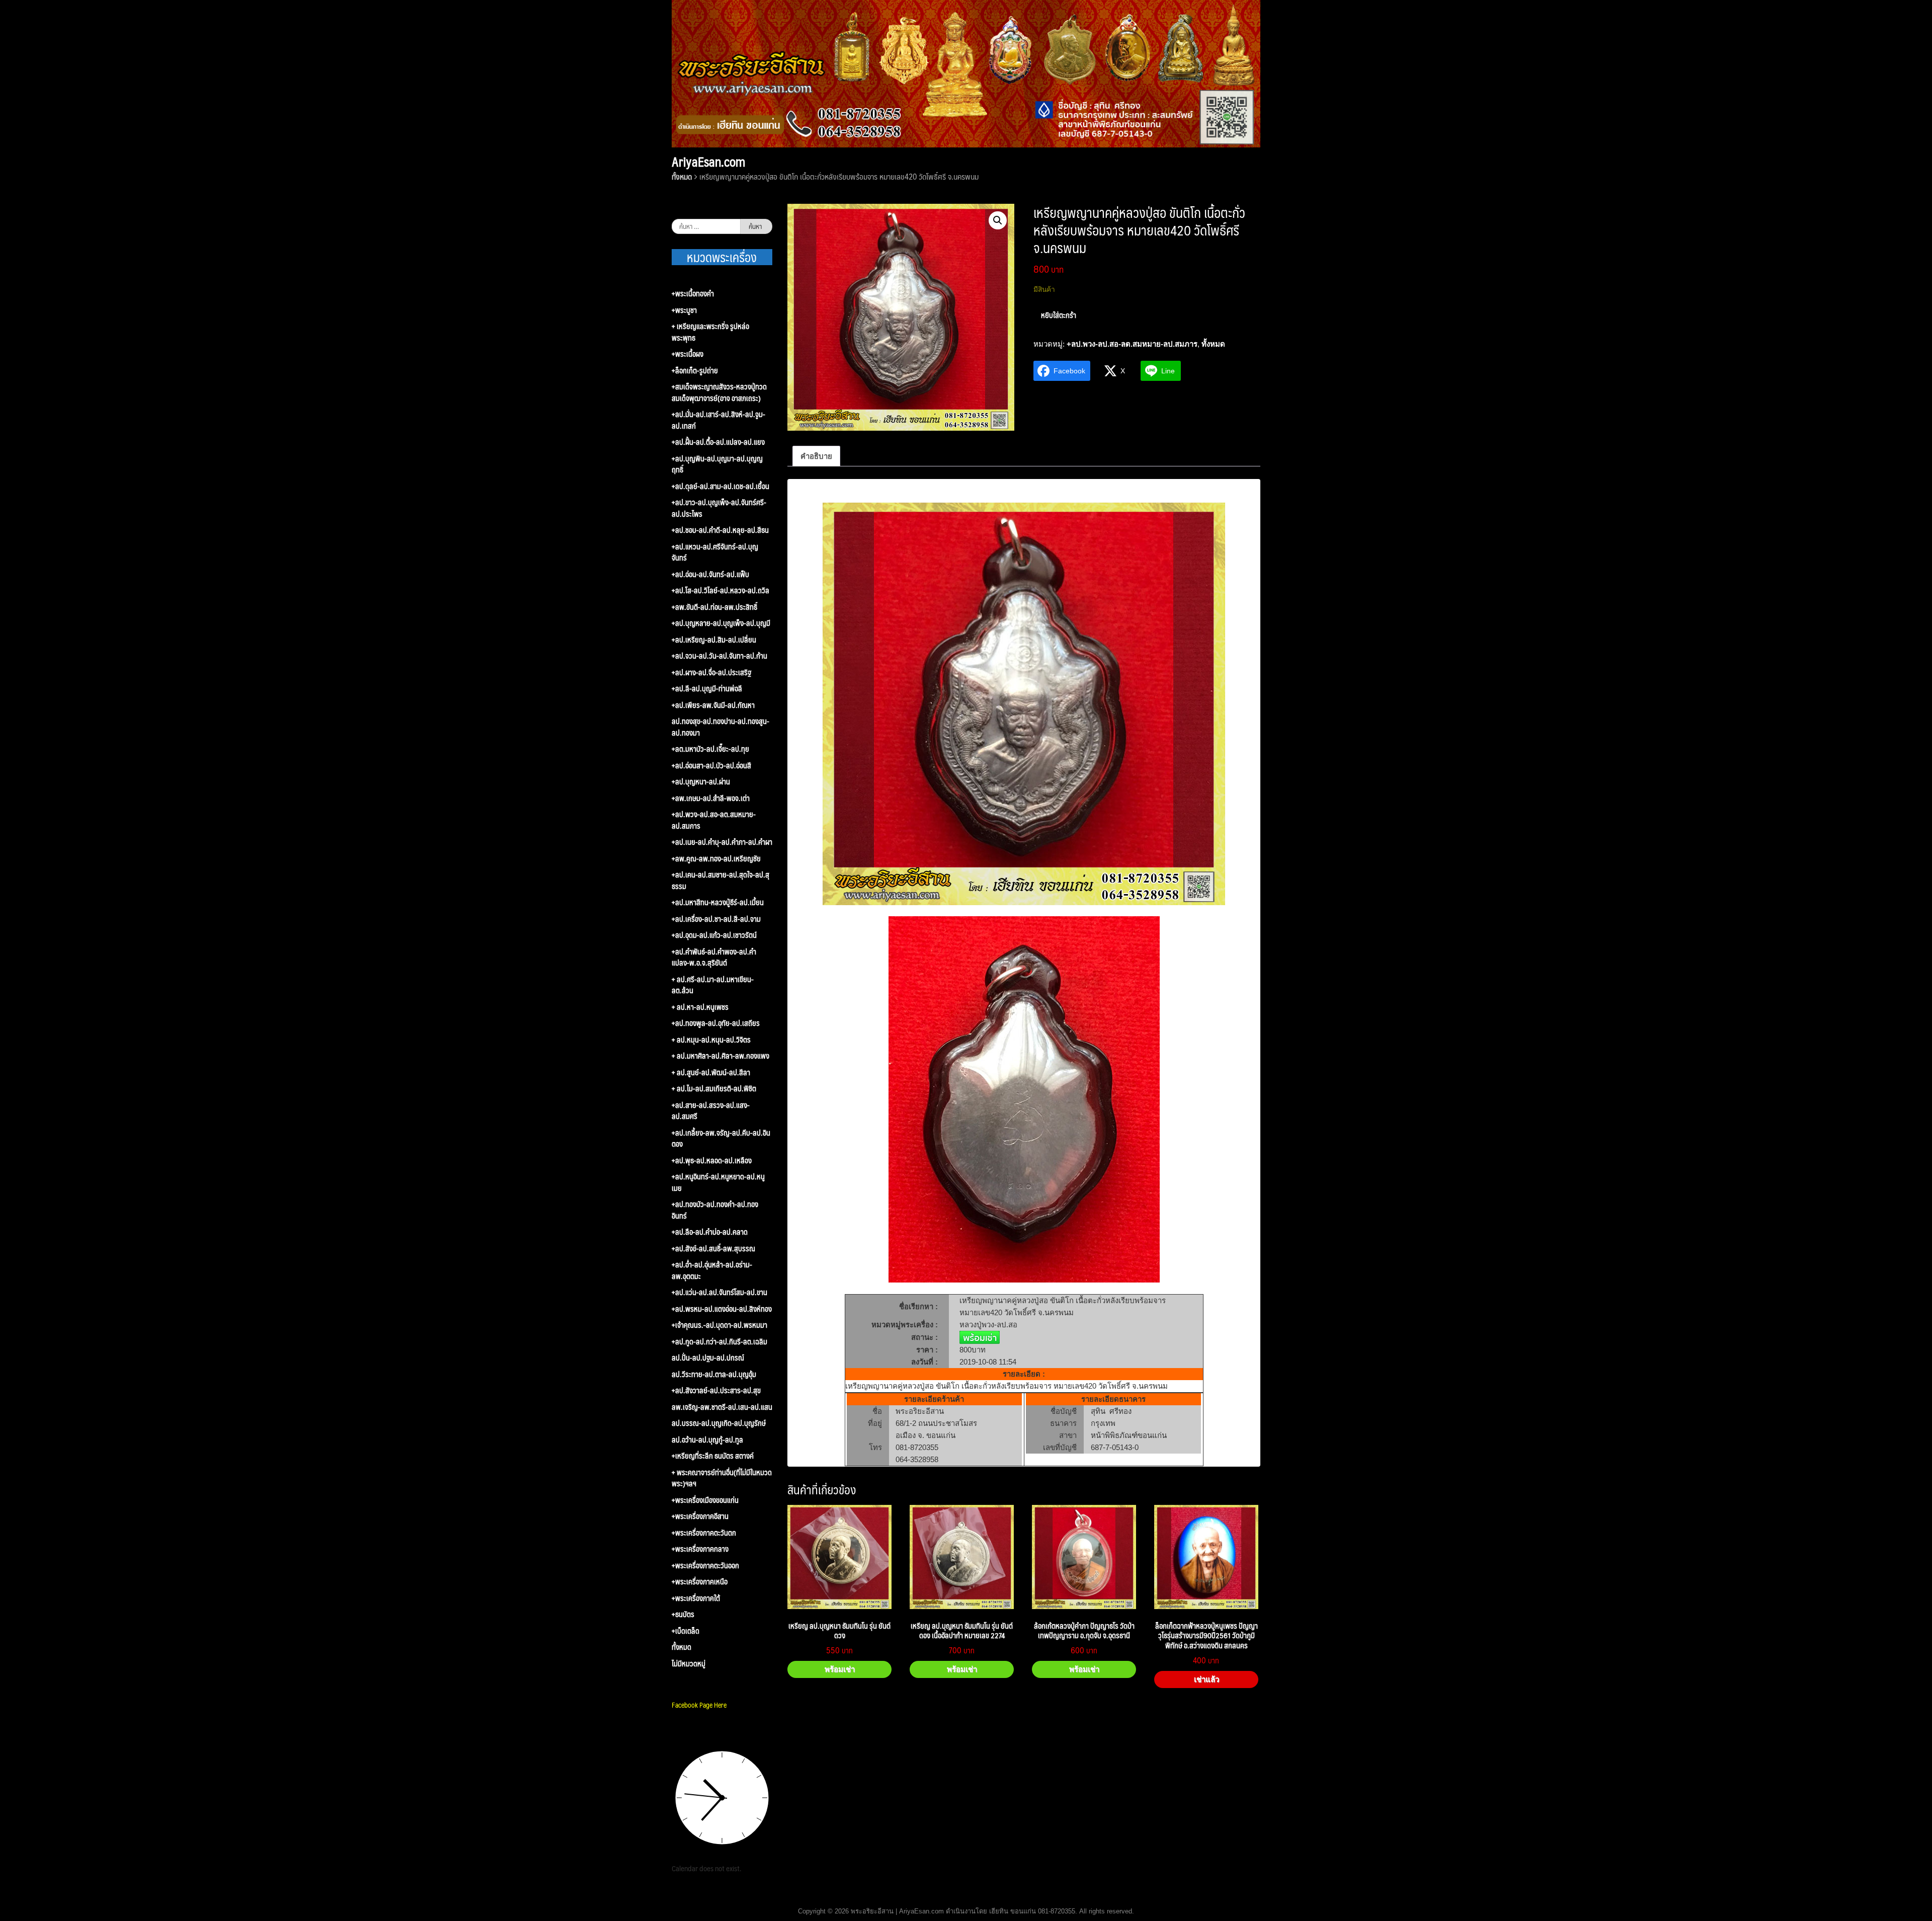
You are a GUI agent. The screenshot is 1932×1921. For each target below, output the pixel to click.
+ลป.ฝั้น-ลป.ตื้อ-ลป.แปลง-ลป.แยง (718, 442)
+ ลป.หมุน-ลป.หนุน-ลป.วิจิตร (711, 1040)
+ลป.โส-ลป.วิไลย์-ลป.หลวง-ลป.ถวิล (720, 590)
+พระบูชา (684, 310)
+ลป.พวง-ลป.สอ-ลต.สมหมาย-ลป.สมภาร (1132, 344)
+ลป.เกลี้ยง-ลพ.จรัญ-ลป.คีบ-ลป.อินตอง (721, 1138)
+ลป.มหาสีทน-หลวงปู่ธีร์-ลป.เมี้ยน (718, 902)
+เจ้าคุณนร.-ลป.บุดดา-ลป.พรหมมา (719, 1325)
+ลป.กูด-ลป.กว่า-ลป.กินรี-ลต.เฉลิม (719, 1342)
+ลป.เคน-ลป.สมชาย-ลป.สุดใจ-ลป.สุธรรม (720, 880)
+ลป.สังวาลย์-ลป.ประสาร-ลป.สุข (716, 1390)
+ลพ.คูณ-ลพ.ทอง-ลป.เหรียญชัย (716, 859)
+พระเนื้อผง (688, 354)
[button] (998, 220)
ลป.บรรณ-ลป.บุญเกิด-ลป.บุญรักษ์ (719, 1423)
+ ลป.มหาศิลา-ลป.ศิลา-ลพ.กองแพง (720, 1056)
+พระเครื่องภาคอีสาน (700, 1516)
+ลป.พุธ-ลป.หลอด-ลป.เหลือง (712, 1160)
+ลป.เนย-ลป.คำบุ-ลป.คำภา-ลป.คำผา (722, 842)
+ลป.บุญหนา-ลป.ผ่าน (701, 782)
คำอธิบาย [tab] (816, 456)
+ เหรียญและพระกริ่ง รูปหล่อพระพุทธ (710, 332)
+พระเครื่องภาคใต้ (696, 1598)
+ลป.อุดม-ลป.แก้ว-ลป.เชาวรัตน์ (714, 935)
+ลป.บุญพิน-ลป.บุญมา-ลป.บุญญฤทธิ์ (717, 464)
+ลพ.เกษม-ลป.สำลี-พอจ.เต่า (711, 798)
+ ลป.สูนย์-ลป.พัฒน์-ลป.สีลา (711, 1072)
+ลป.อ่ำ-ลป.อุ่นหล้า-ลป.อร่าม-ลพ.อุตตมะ (712, 1270)
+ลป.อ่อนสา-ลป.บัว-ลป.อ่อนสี (711, 766)
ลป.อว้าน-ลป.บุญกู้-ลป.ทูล (707, 1440)
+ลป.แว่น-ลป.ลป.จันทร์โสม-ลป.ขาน (719, 1292)
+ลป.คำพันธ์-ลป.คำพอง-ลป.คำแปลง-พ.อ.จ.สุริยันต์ (714, 957)
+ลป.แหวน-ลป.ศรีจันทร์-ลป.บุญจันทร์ (715, 552)
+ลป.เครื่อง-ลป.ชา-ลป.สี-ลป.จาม (716, 919)
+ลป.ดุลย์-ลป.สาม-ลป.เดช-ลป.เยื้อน (720, 486)
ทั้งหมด (682, 176)
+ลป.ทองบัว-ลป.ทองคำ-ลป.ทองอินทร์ (715, 1210)
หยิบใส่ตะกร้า (1059, 315)
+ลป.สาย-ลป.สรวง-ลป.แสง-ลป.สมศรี (711, 1111)
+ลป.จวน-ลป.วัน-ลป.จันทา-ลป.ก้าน (719, 656)
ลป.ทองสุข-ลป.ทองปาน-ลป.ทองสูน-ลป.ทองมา (720, 727)
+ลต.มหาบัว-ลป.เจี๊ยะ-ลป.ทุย (710, 749)
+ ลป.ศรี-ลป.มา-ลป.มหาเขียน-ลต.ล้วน (713, 985)
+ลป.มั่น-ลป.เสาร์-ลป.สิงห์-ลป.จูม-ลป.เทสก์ (718, 420)
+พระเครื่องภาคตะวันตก (704, 1533)
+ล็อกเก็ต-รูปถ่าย (695, 371)
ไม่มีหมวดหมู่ (689, 1664)
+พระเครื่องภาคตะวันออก (705, 1566)
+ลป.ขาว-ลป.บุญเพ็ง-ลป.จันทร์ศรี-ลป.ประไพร (719, 508)
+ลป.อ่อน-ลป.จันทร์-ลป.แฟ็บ (710, 574)
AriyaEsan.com (708, 162)
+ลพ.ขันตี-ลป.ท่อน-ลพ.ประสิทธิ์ (714, 607)
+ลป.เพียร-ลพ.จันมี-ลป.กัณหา (713, 705)
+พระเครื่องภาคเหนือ (700, 1582)
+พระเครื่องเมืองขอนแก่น (705, 1500)
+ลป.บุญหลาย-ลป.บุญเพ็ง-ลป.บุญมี (721, 623)
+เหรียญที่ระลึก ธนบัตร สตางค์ (713, 1456)
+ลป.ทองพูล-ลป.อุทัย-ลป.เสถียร (716, 1023)
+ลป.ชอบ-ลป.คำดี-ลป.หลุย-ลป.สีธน (720, 530)
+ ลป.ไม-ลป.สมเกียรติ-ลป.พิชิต (714, 1089)
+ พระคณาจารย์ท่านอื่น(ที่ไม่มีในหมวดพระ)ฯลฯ (722, 1478)
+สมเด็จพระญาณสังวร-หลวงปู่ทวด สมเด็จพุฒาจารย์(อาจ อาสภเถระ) (719, 392)
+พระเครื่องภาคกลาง (700, 1549)
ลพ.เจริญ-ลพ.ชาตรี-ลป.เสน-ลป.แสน (722, 1407)
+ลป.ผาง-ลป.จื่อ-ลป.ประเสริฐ (711, 672)
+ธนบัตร (683, 1614)
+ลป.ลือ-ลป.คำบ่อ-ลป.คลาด (710, 1232)
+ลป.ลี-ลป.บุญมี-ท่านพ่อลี (707, 689)
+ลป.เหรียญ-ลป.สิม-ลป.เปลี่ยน (714, 640)
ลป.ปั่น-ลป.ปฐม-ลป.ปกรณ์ (708, 1358)
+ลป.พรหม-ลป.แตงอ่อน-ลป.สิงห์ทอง (722, 1309)
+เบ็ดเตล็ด (686, 1631)
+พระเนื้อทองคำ (693, 294)
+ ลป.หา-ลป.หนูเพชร (700, 1007)
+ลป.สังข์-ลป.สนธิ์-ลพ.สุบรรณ (713, 1249)
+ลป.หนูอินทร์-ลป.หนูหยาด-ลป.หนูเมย (718, 1182)
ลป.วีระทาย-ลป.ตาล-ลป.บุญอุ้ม (714, 1374)
